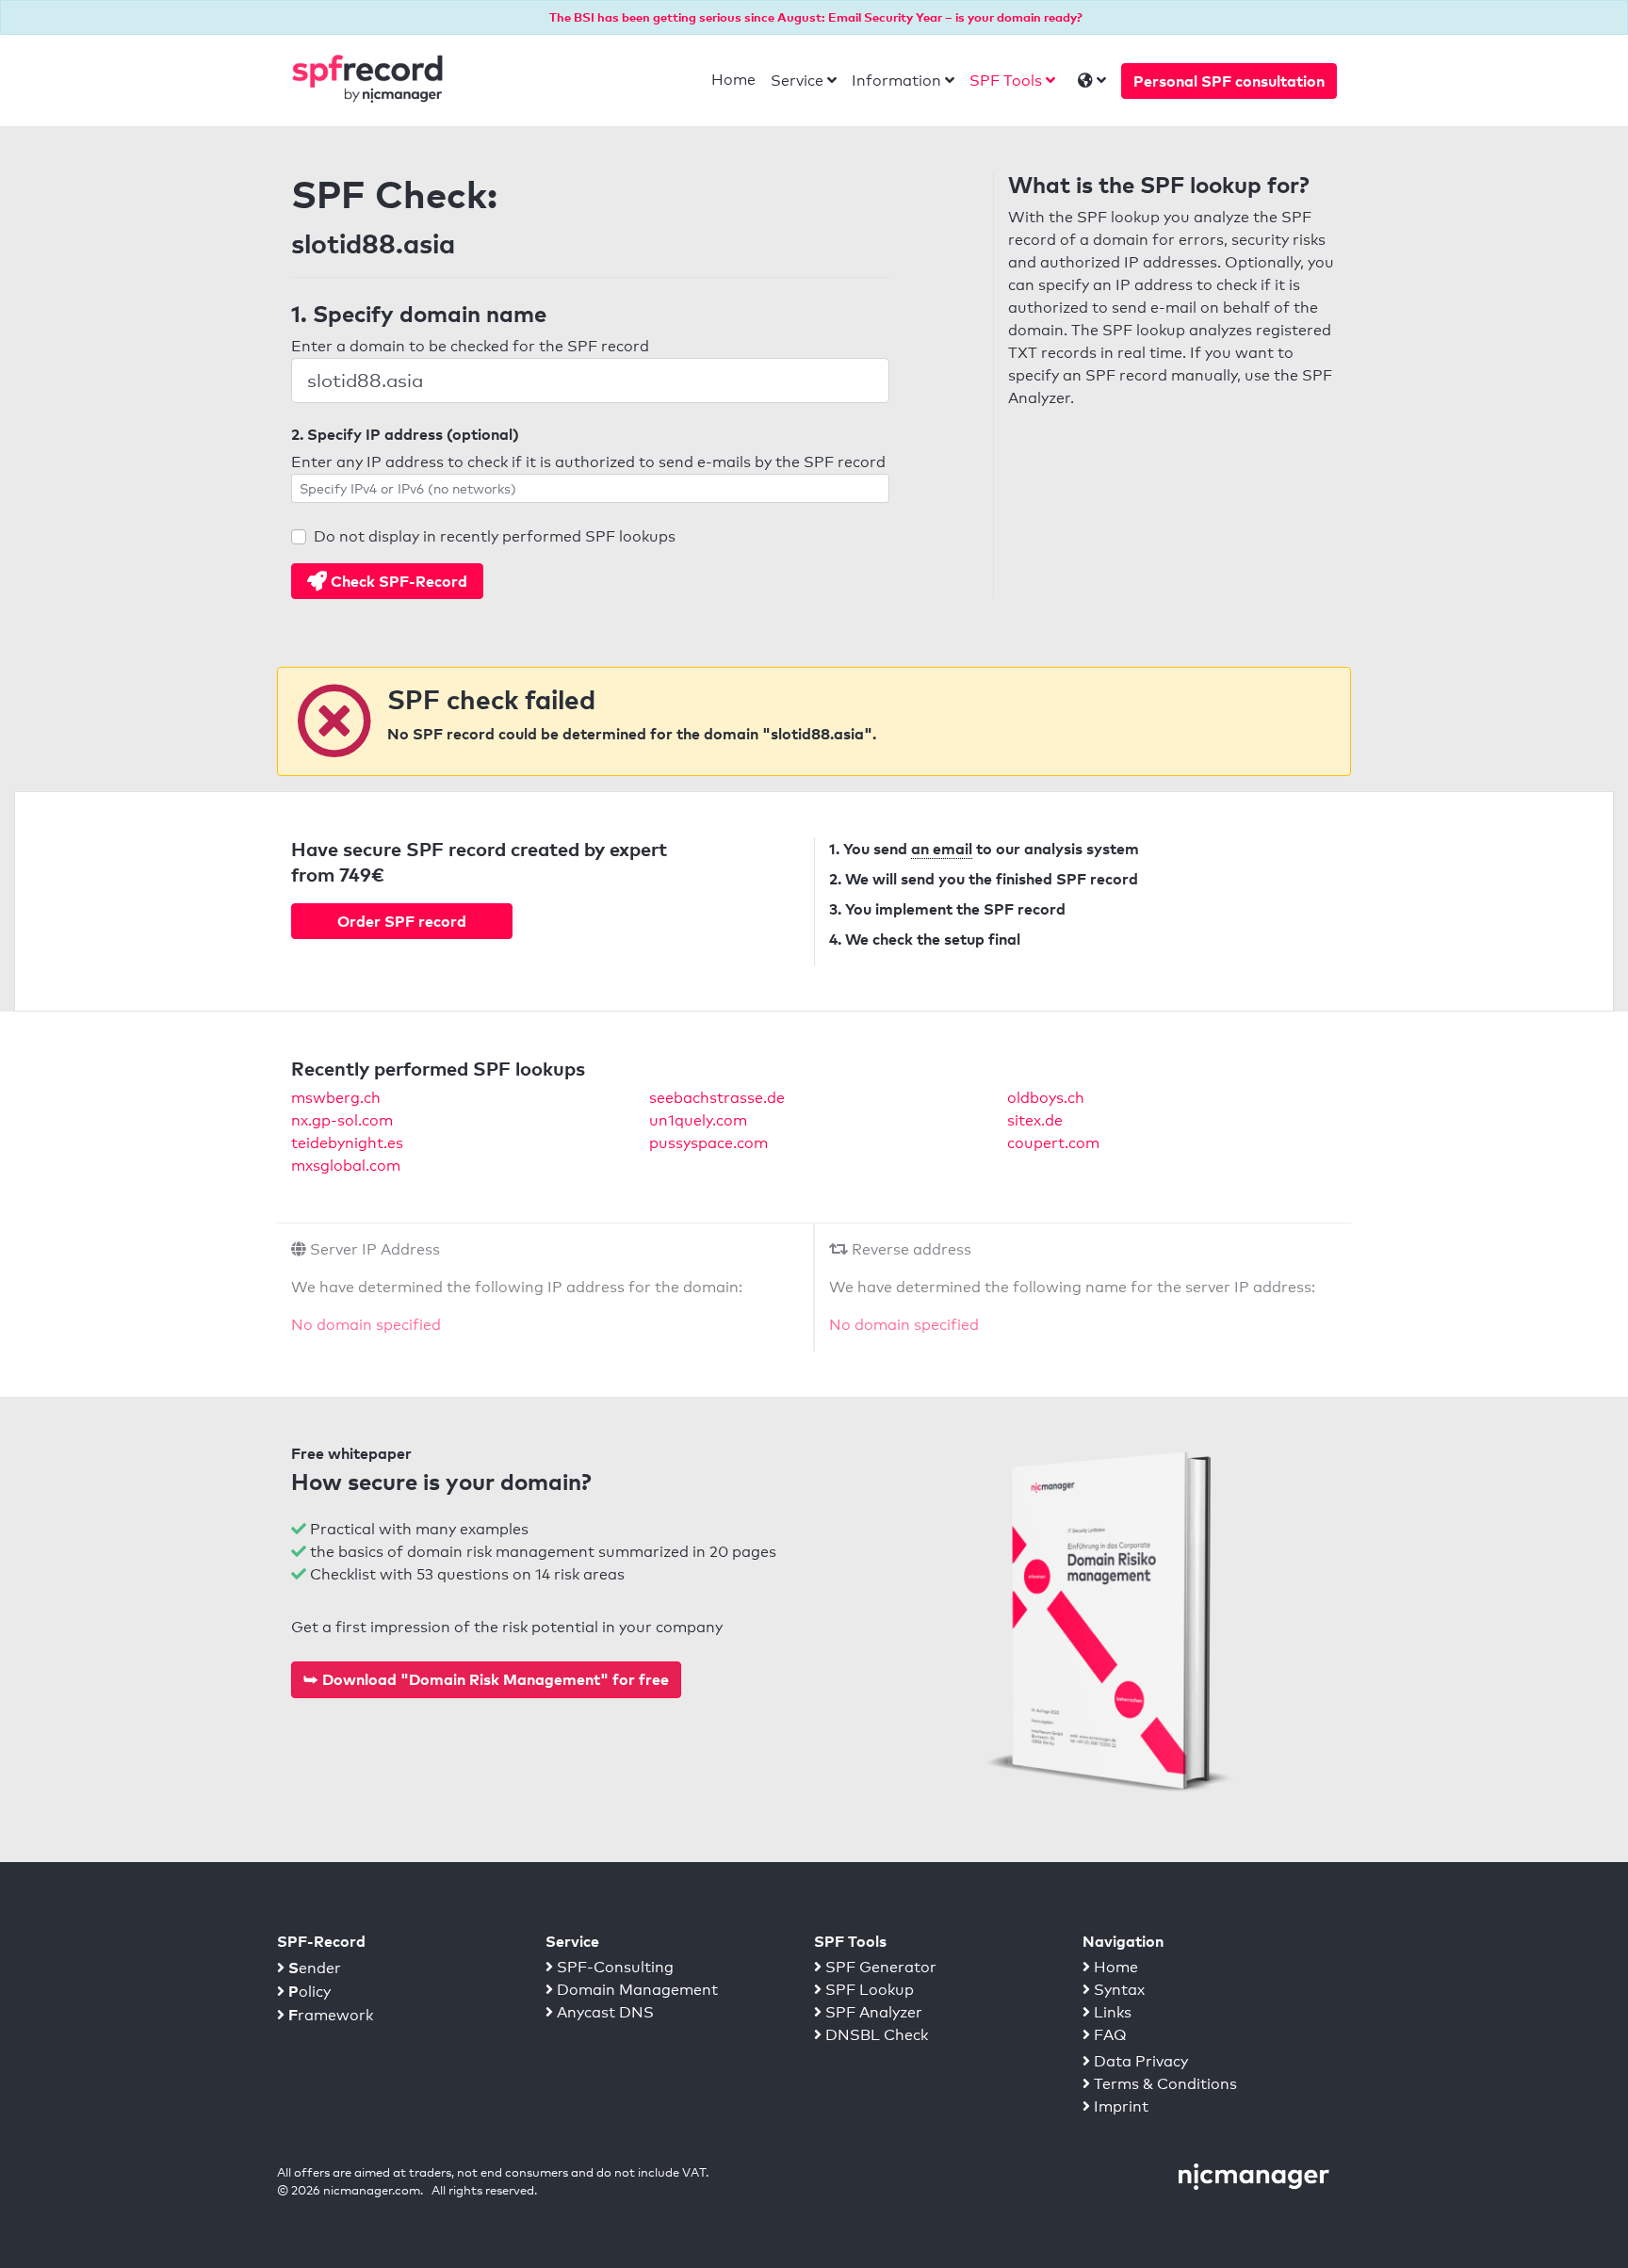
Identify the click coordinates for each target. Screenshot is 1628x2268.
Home (733, 80)
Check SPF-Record (397, 581)
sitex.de (1035, 1120)
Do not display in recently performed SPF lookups (495, 536)
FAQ (1108, 2035)
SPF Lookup (868, 1990)
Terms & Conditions (1164, 2084)
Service (797, 81)
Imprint (1119, 2106)
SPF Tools (1006, 81)
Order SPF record (402, 921)
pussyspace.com (708, 1143)
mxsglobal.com (346, 1166)
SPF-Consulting (613, 1967)
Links (1111, 2012)
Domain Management (635, 1990)
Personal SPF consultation (1229, 81)
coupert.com (1053, 1143)
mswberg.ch (336, 1098)
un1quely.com (698, 1120)
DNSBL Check (875, 2035)
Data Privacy (1139, 2061)
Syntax (1117, 1990)
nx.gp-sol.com (342, 1120)
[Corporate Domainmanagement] (1254, 2175)
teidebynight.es (347, 1143)
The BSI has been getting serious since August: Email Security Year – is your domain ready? (816, 17)
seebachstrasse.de (717, 1098)
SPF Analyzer (872, 2012)
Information (896, 81)
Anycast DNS (603, 2012)
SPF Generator (879, 1967)
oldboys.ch (1046, 1098)
